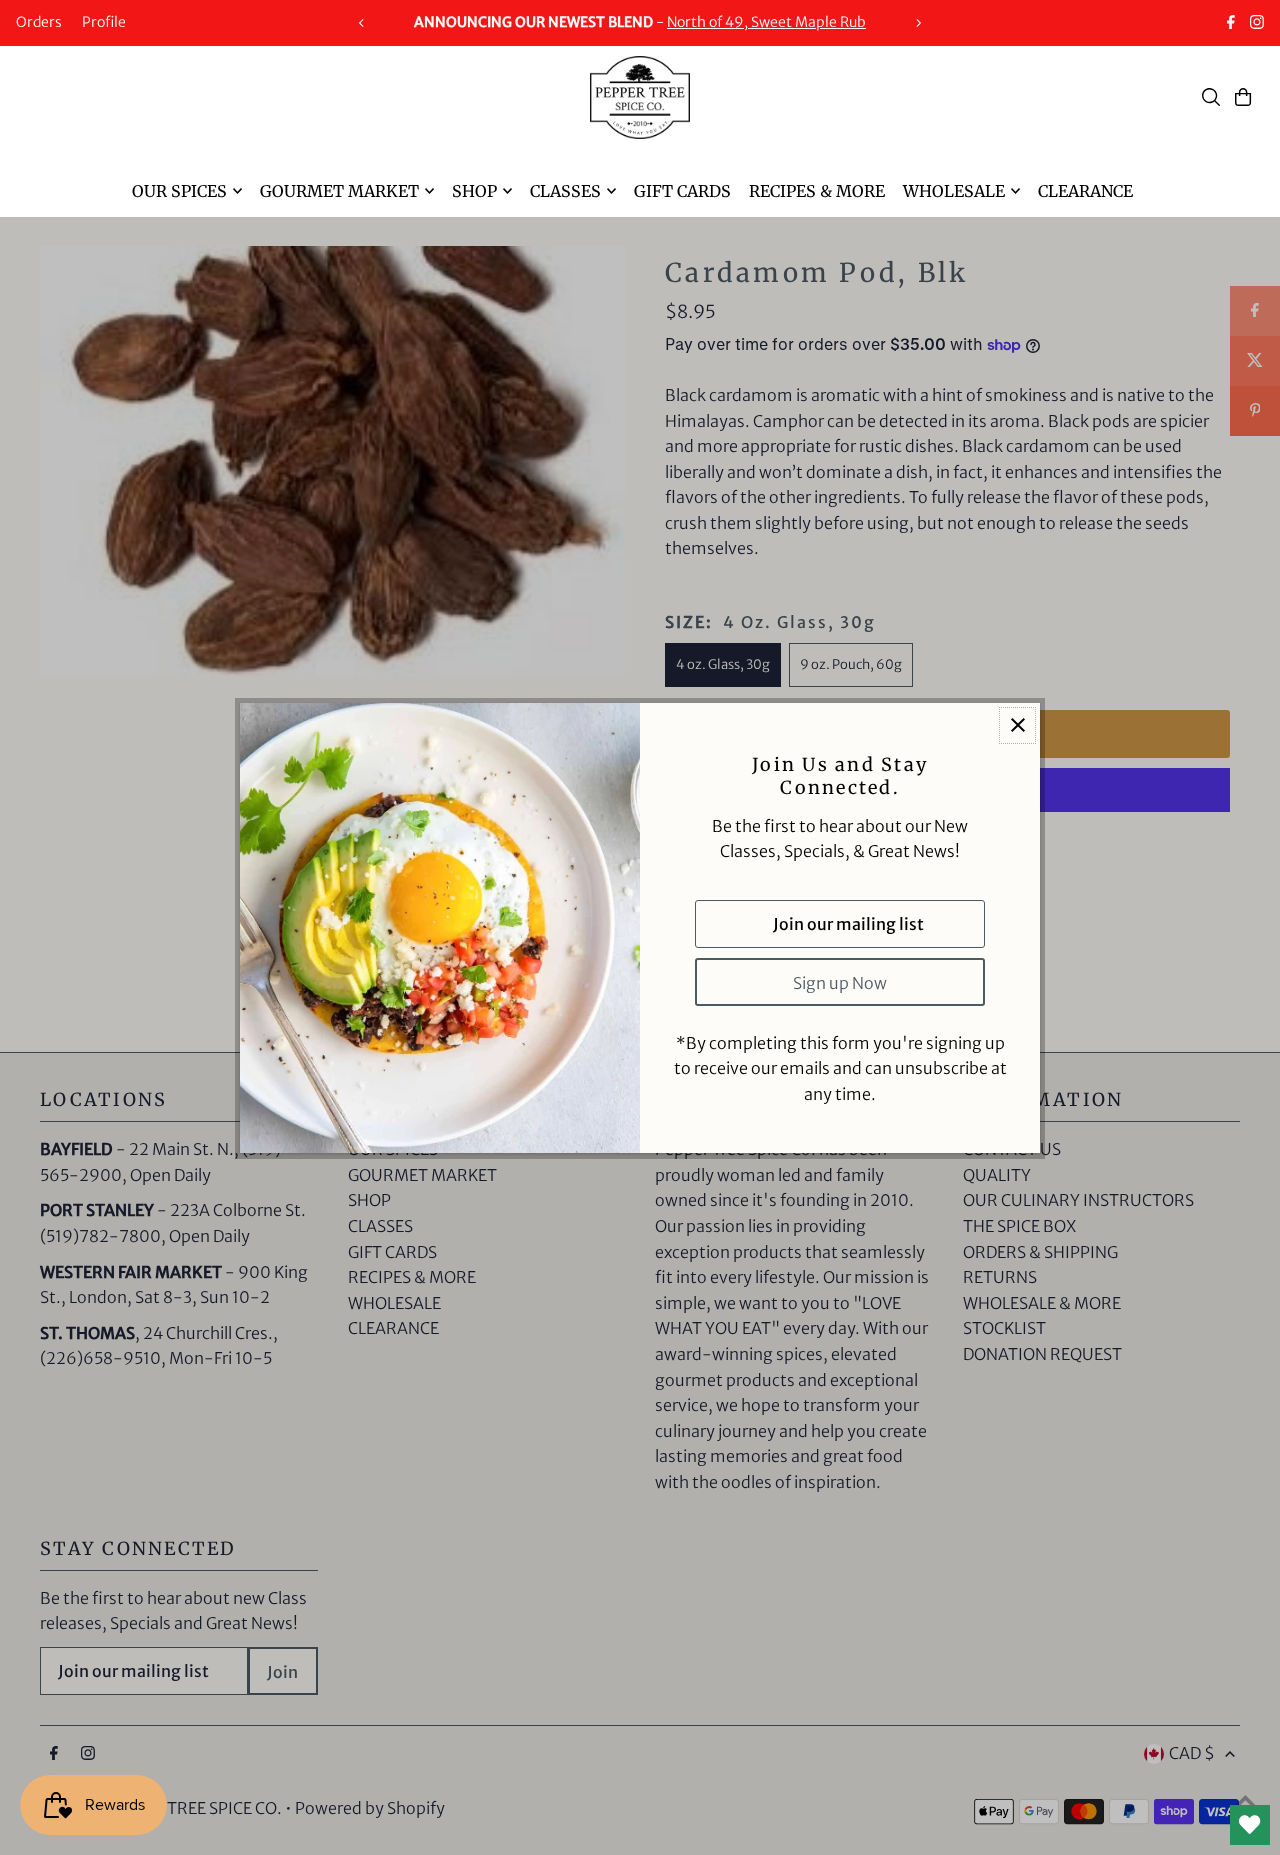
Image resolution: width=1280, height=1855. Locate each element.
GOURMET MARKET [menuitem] (339, 191)
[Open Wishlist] (1250, 1825)
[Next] (918, 23)
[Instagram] (1257, 24)
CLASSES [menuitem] (565, 191)
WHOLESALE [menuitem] (954, 191)
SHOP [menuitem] (474, 191)
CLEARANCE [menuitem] (1085, 191)
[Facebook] (1231, 24)
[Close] (1017, 725)
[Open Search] (1211, 97)
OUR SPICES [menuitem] (179, 191)
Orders (39, 22)
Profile (104, 22)
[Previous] (362, 23)
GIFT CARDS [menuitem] (682, 191)
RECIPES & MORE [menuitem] (817, 191)
